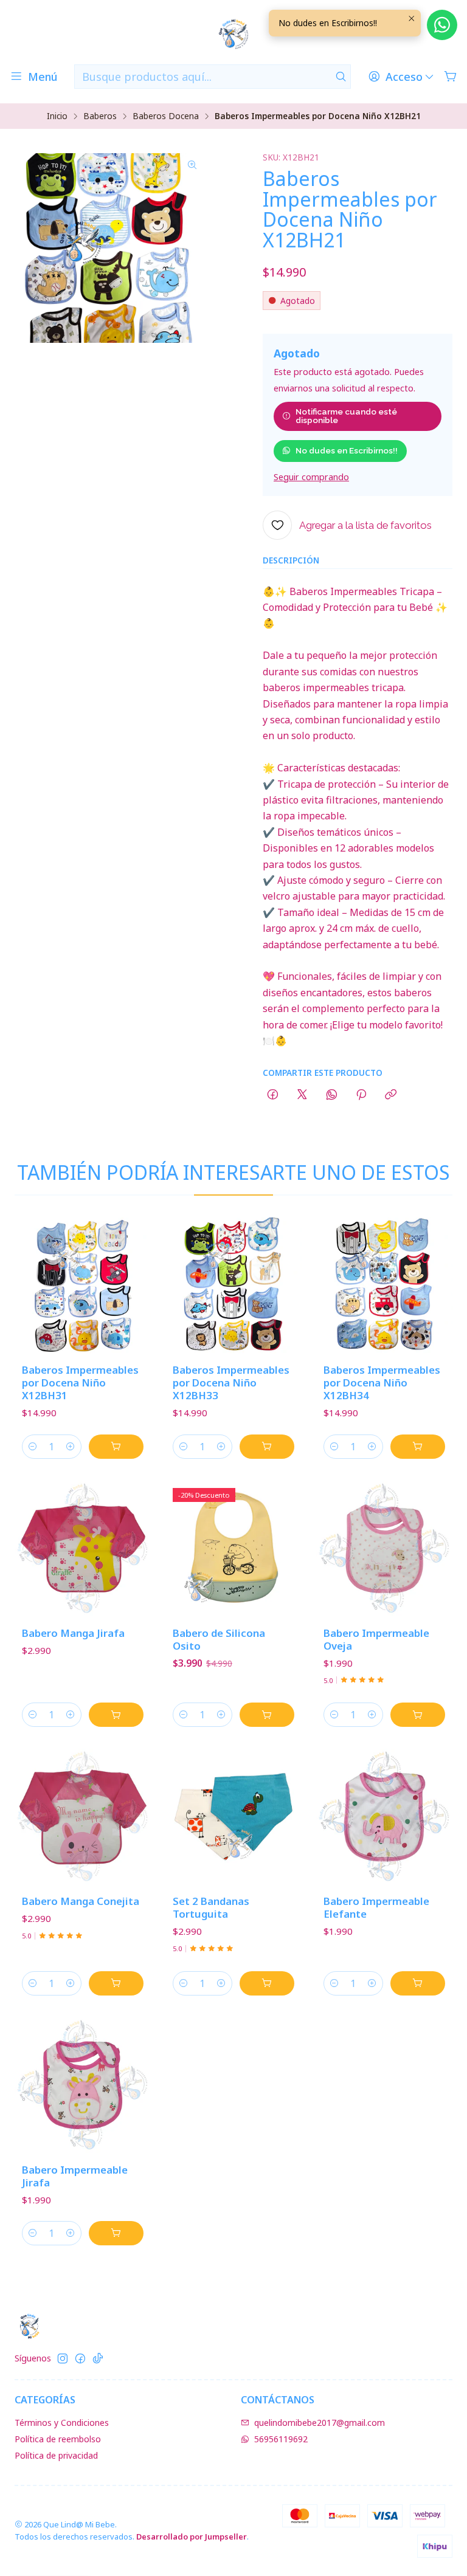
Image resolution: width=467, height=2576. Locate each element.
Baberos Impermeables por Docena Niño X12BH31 (80, 1383)
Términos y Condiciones (62, 2423)
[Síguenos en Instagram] (63, 2358)
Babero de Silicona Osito (219, 1639)
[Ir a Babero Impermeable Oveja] (384, 1549)
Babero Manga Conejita (81, 1901)
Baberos (100, 116)
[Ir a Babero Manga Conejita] (83, 1817)
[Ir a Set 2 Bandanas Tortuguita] (233, 1817)
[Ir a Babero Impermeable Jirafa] (83, 2085)
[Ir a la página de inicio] (233, 34)
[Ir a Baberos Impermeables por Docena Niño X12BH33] (233, 1286)
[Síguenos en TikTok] (98, 2358)
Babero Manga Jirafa (73, 1633)
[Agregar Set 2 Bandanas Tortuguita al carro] (267, 1983)
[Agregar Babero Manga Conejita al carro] (116, 1983)
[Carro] (451, 77)
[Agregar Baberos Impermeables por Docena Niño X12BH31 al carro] (116, 1447)
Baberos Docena (166, 116)
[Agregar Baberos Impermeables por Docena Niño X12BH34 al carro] (418, 1447)
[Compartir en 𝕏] (302, 1095)
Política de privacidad (56, 2455)
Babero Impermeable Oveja (376, 1639)
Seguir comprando (311, 477)
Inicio (57, 116)
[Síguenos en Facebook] (80, 2358)
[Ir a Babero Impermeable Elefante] (384, 1817)
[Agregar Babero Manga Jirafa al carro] (116, 1715)
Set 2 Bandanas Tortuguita (211, 1907)
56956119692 (281, 2439)
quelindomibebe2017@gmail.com (320, 2423)
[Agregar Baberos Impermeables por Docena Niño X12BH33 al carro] (267, 1447)
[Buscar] (341, 77)
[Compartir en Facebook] (273, 1095)
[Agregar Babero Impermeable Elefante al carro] (418, 1983)
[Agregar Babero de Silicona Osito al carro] (267, 1715)
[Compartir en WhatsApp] (332, 1095)
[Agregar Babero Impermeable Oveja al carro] (418, 1715)
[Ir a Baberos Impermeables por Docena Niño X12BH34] (384, 1286)
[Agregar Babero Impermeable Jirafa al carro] (116, 2233)
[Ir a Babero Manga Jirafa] (83, 1549)
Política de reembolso (58, 2439)
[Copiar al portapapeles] (391, 1095)
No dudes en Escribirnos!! (347, 450)
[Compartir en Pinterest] (361, 1095)
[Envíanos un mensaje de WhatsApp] (442, 25)
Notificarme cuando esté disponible (346, 416)
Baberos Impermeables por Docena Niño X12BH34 (382, 1383)
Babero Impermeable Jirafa (75, 2176)
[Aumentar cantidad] (71, 1447)
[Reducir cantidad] (33, 1447)
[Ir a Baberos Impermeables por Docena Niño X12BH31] (83, 1286)
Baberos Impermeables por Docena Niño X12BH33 (231, 1383)
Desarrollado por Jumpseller (192, 2536)
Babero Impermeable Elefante (376, 1907)
